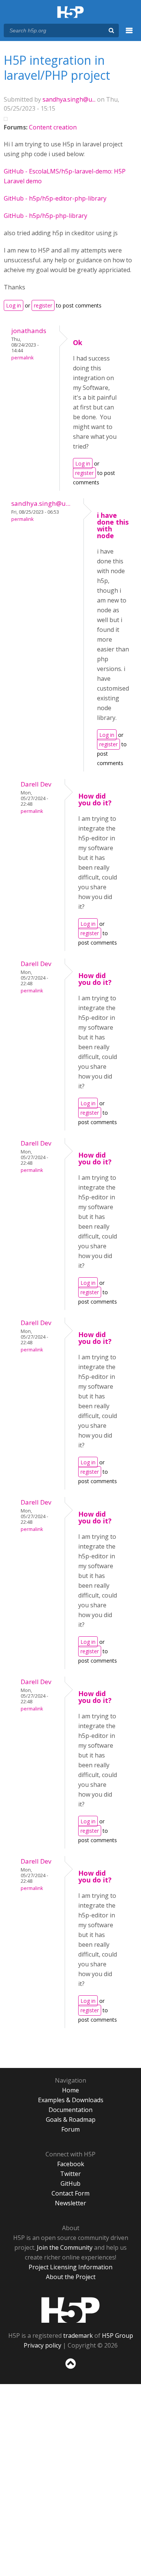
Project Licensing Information (70, 2267)
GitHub (70, 2183)
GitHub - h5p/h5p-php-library (45, 216)
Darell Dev (36, 784)
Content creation (53, 127)
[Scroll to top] (70, 2369)
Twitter (70, 2174)
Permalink (22, 358)
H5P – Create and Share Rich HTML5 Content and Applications (70, 13)
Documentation (70, 2110)
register (43, 305)
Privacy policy (42, 2345)
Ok (78, 342)
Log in (14, 305)
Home (70, 2090)
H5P (70, 2310)
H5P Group (117, 2336)
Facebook (71, 2164)
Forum (70, 2129)
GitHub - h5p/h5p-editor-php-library (55, 198)
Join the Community (65, 2247)
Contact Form (70, 2193)
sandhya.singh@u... (69, 99)
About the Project (71, 2277)
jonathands (29, 331)
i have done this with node (113, 525)
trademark (78, 2336)
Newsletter (70, 2203)
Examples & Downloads (71, 2100)
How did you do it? (95, 799)
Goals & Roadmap (71, 2120)
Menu (129, 35)
